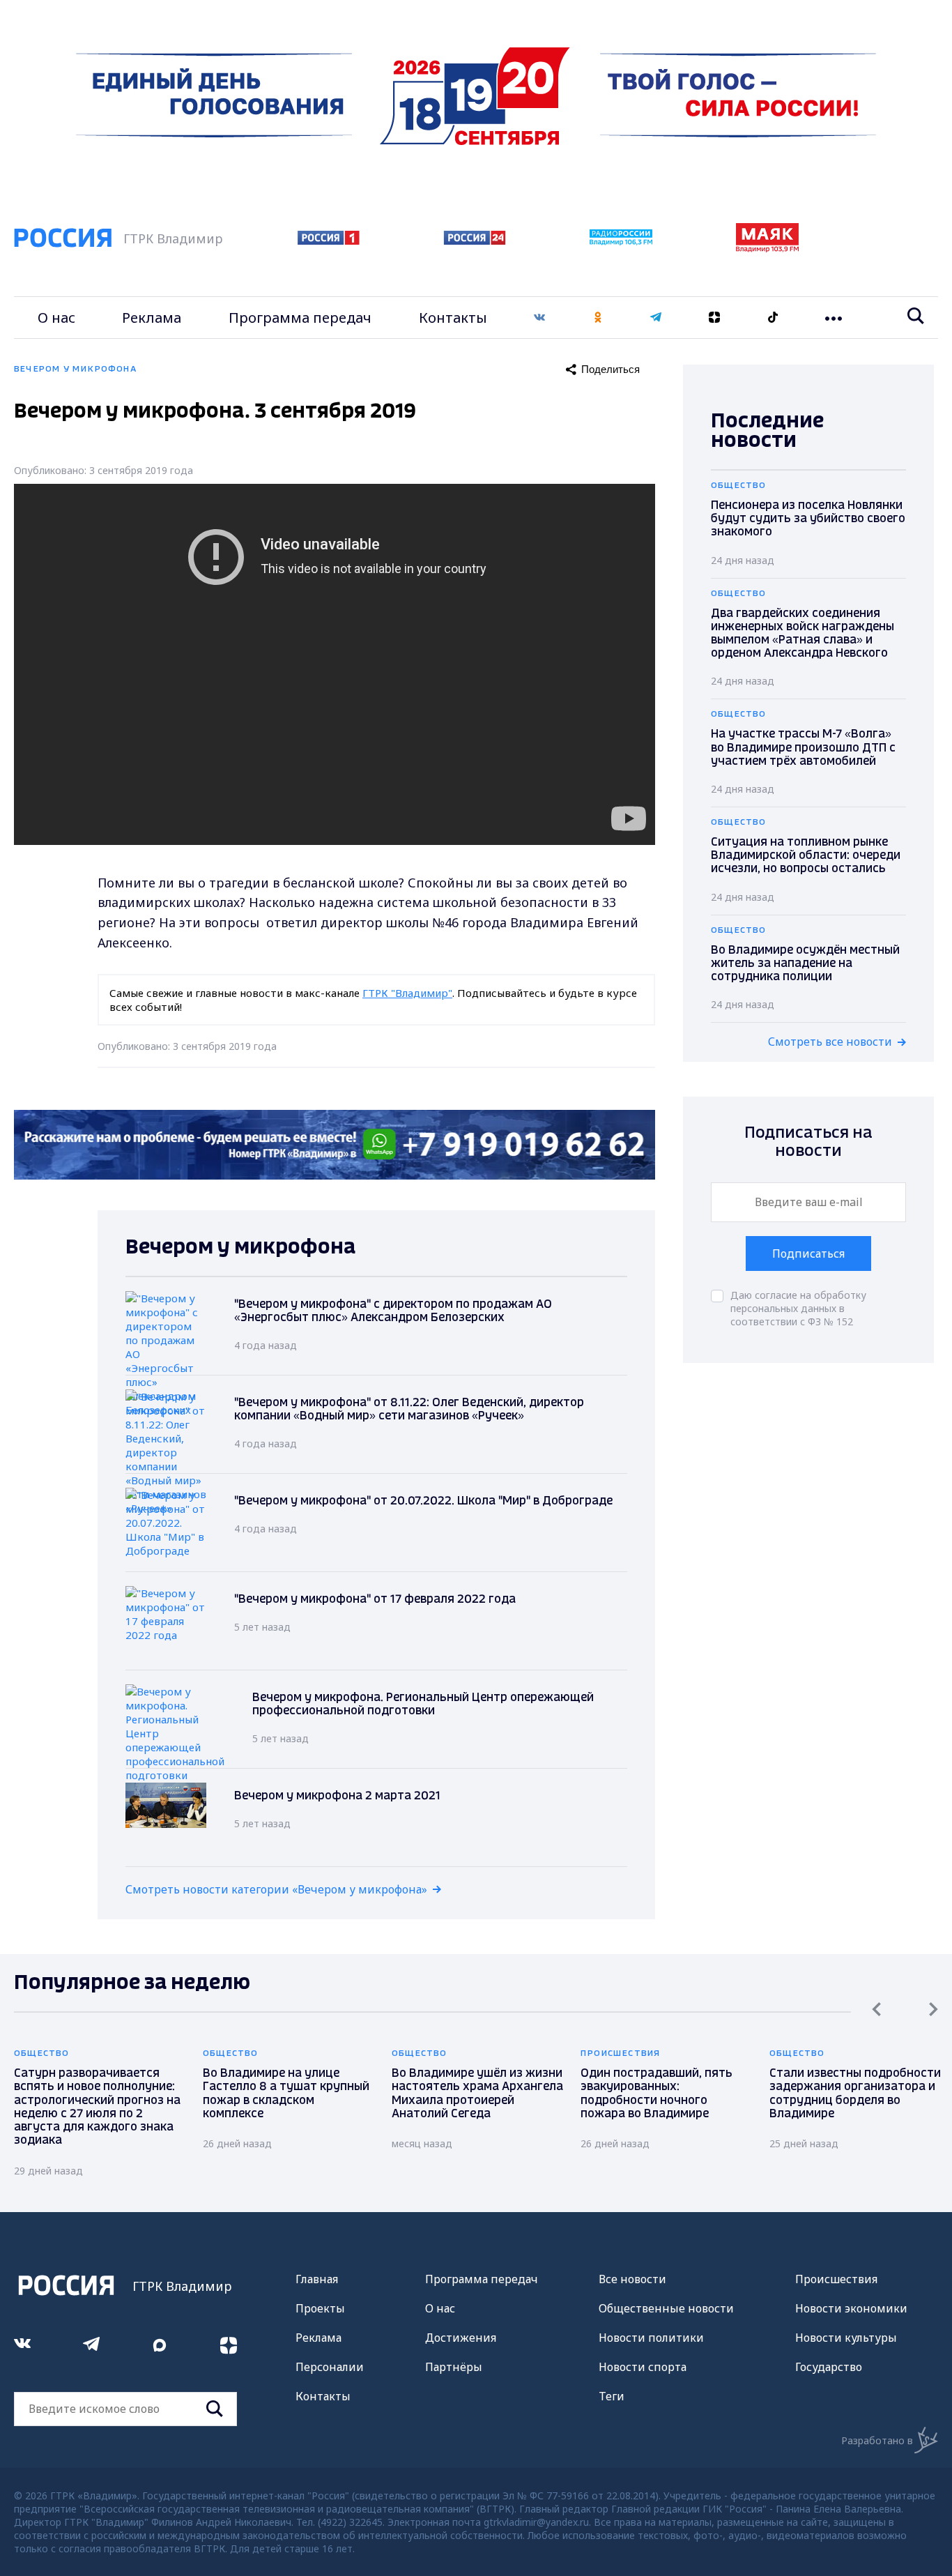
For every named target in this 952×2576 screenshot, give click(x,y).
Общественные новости (666, 2308)
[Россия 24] (475, 241)
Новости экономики (851, 2308)
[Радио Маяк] (767, 248)
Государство (829, 2367)
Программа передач (300, 318)
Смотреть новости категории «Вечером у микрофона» (276, 1889)
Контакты (453, 318)
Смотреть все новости (830, 1042)
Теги (612, 2396)
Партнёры (454, 2367)
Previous (876, 2009)
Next (934, 2009)
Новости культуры (846, 2338)
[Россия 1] (329, 241)
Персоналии (330, 2367)
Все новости (632, 2279)
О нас (56, 318)
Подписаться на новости (808, 1142)
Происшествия (836, 2279)
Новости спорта (643, 2367)
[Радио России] (621, 241)
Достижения (461, 2338)
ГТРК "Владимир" (407, 993)
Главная (317, 2279)
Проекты (320, 2308)
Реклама (152, 318)
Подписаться (808, 1253)
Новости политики (651, 2338)
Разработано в (877, 2440)
